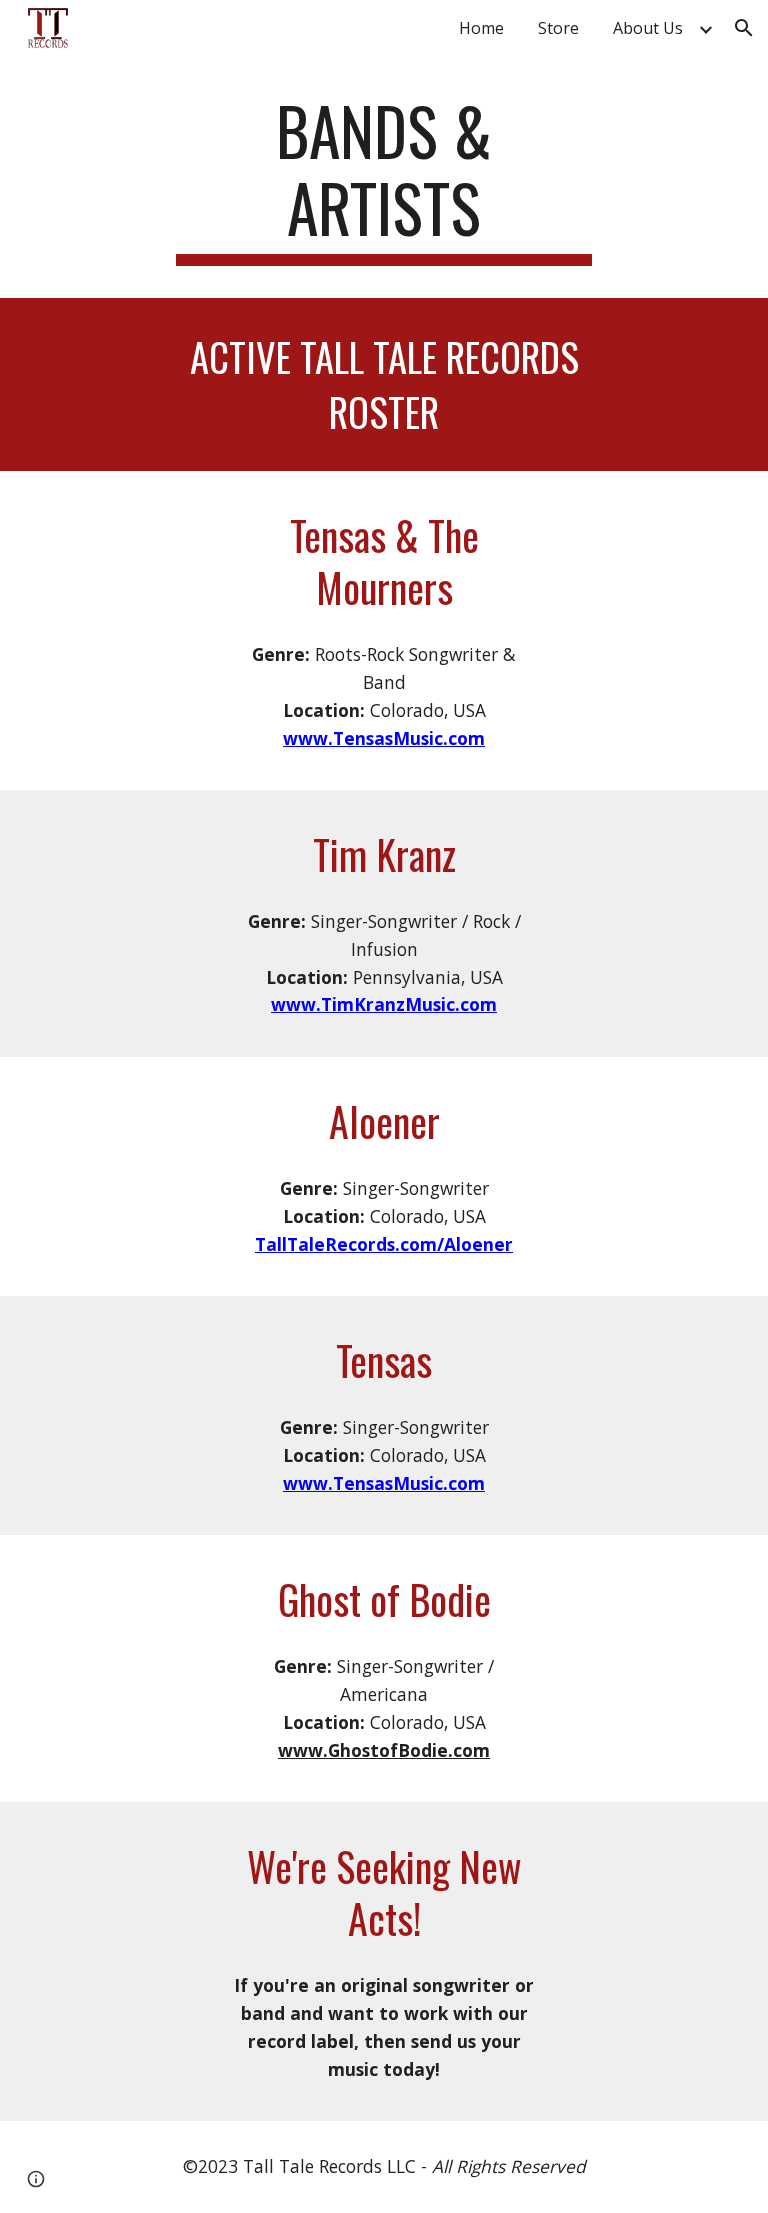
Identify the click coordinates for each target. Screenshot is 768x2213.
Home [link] (481, 28)
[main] (383, 179)
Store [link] (558, 28)
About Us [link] (648, 28)
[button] (744, 28)
